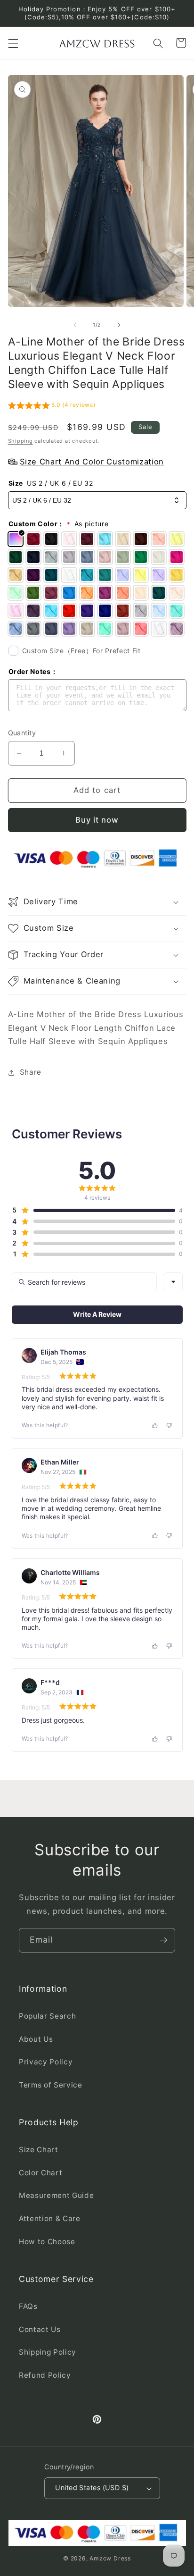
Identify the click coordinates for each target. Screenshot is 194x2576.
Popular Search (47, 2016)
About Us (36, 2039)
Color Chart (40, 2173)
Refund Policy (45, 2375)
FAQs (28, 2306)
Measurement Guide (56, 2195)
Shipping (20, 441)
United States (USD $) (92, 2488)
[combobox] (173, 1282)
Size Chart (39, 2150)
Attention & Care (50, 2218)
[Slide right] (119, 325)
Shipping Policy (48, 2352)
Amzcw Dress (110, 2558)
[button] (13, 43)
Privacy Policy (46, 2062)
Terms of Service (51, 2085)
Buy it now (97, 820)
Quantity (22, 733)
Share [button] (31, 1072)
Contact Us (40, 2329)
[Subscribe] (163, 1940)
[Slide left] (75, 325)
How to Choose (47, 2242)
